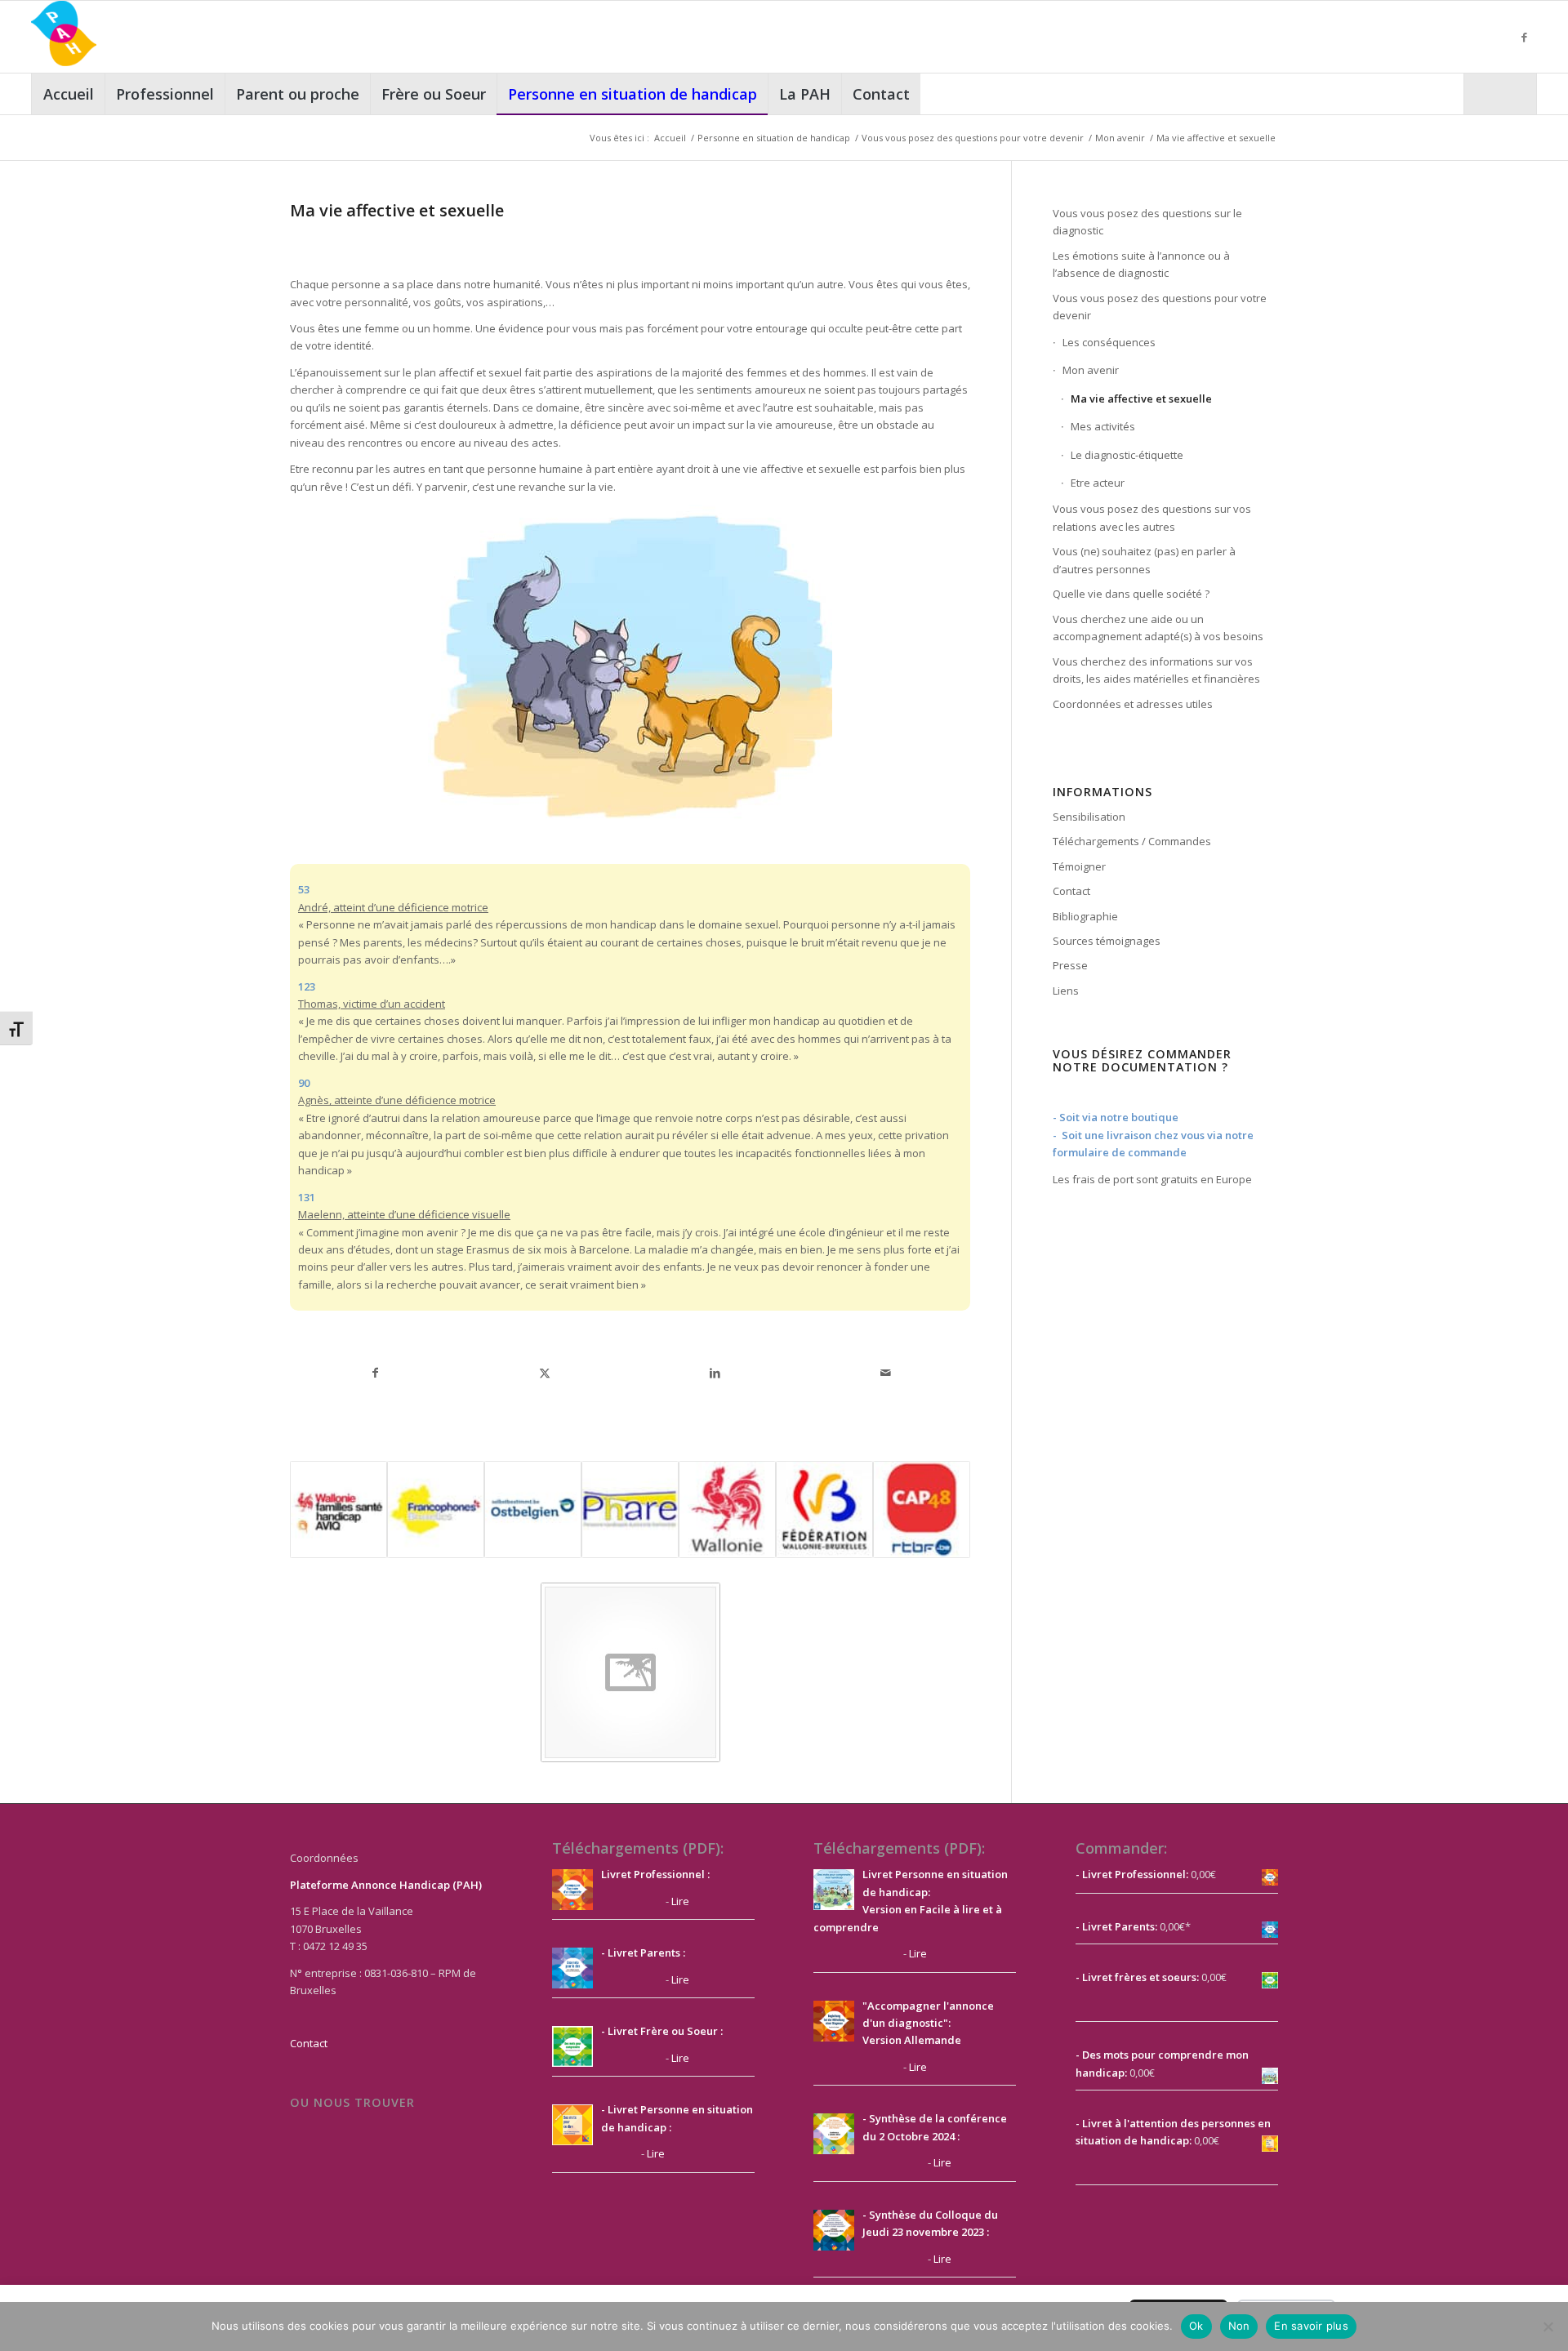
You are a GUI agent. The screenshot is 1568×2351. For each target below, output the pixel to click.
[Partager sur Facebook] (375, 1373)
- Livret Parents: (1116, 1926)
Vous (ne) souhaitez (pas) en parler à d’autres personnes (1144, 560)
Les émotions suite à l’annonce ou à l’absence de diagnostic (1141, 264)
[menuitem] (68, 94)
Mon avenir (1091, 370)
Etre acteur (1098, 483)
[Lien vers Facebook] (1525, 37)
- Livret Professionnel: (1132, 1874)
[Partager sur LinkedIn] (715, 1373)
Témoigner (1079, 866)
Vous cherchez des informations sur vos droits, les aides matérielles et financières (1156, 670)
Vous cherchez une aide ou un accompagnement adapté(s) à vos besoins (1158, 628)
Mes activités (1103, 426)
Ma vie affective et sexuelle (1141, 399)
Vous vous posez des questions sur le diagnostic (1147, 222)
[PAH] (64, 37)
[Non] (1548, 2327)
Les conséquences (1109, 342)
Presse (1070, 965)
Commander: (1121, 1848)
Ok (1196, 2326)
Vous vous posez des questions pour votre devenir (1160, 307)
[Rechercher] (1500, 94)
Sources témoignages (1107, 941)
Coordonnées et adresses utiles (1133, 704)
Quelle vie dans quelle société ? (1131, 594)
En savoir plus (1311, 2326)
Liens (1066, 991)
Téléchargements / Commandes (1132, 841)
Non (1239, 2326)
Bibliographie (1085, 916)
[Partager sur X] (545, 1373)
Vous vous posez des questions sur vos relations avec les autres (1152, 517)
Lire (680, 1901)
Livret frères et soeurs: (1139, 1977)
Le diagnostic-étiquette (1127, 455)
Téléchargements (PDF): (638, 1848)
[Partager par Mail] (885, 1373)
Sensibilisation (1089, 817)
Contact (1071, 891)
